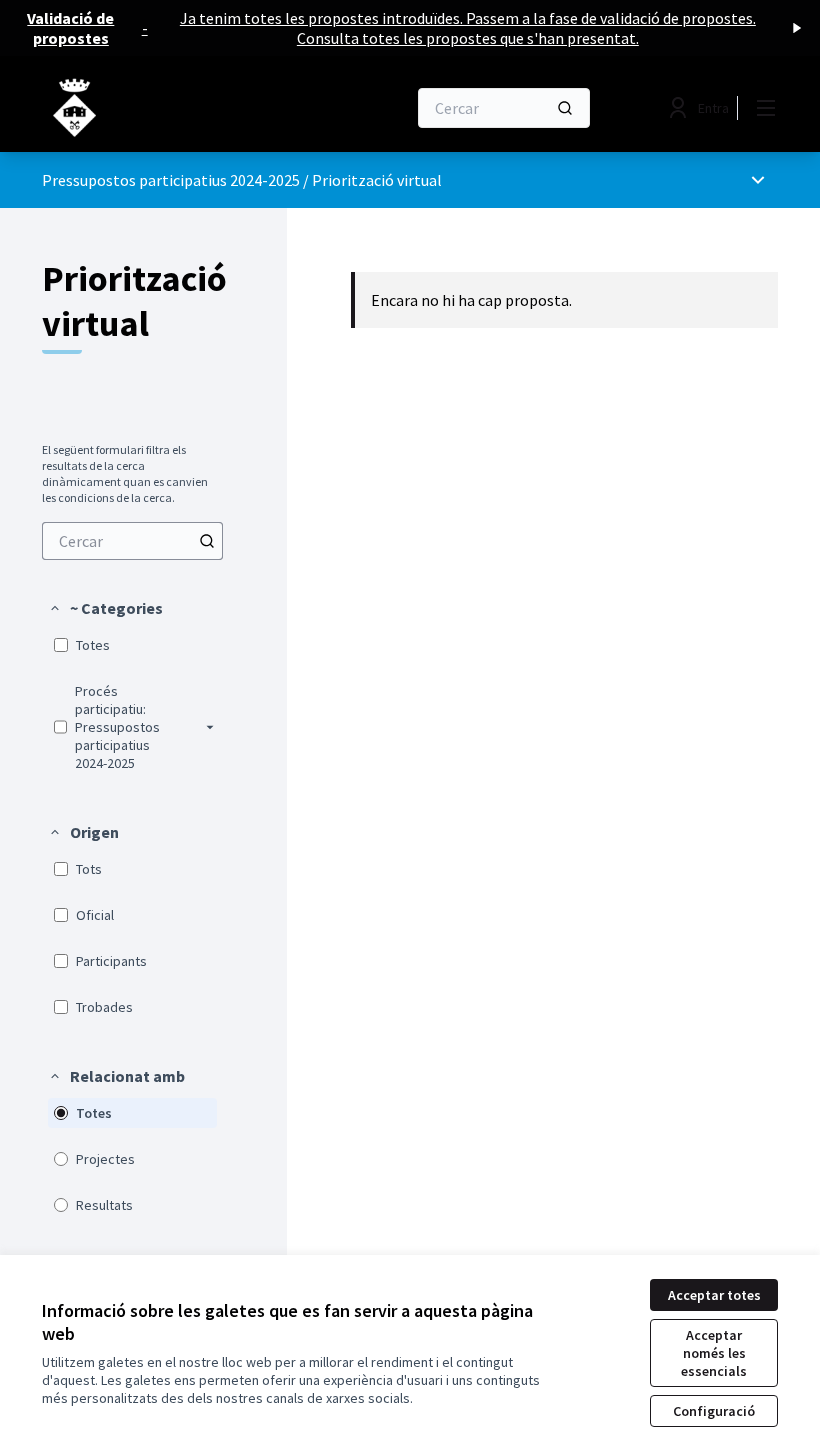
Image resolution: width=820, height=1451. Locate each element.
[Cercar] (565, 108)
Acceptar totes (714, 1295)
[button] (105, 608)
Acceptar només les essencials (714, 1353)
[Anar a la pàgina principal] (175, 108)
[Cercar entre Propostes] (207, 541)
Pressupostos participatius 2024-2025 (171, 180)
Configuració (714, 1411)
